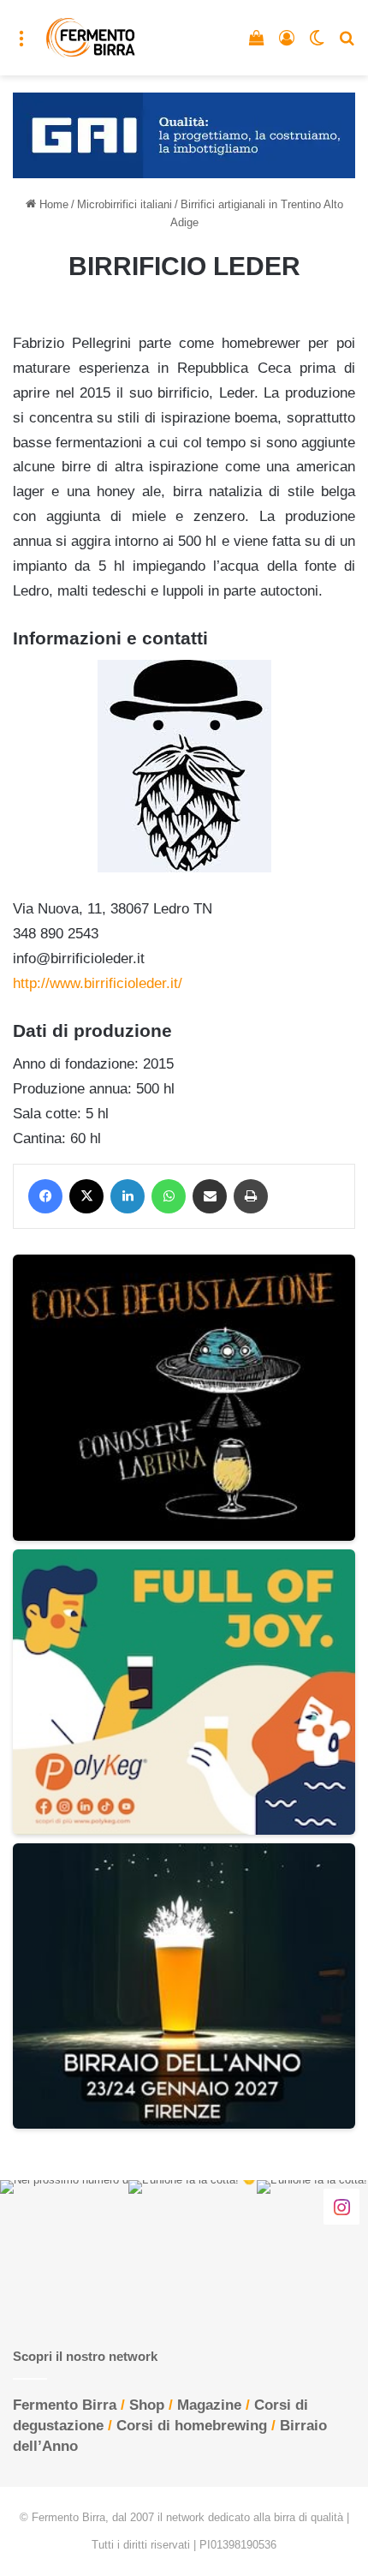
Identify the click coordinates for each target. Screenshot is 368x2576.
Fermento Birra (65, 2405)
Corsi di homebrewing (192, 2426)
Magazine (209, 2405)
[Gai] (184, 134)
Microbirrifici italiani (125, 204)
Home (52, 204)
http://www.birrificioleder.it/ (98, 983)
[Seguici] (341, 2207)
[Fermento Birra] (91, 38)
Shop (147, 2405)
